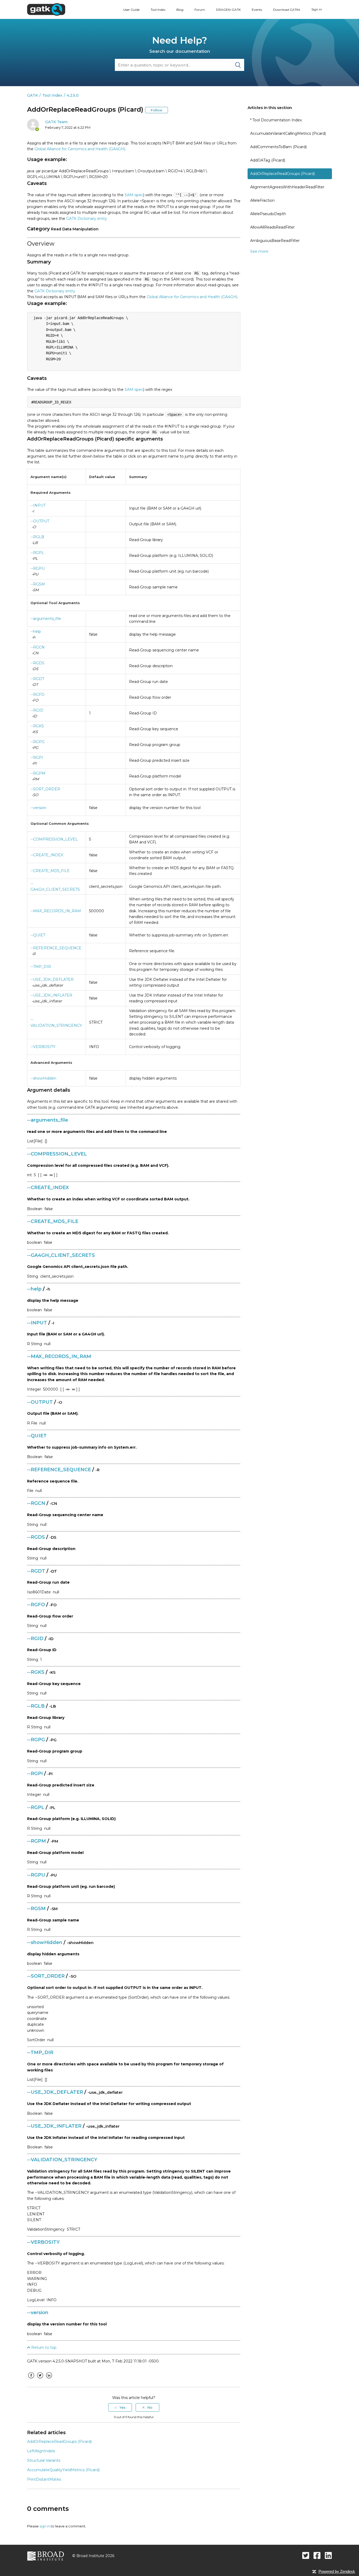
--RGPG (38, 742)
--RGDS (37, 663)
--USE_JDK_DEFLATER (52, 979)
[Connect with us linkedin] (328, 2555)
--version (38, 808)
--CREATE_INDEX (47, 855)
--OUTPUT (40, 521)
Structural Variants (44, 2460)
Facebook (31, 2379)
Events (257, 10)
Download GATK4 (287, 10)
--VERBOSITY (43, 1047)
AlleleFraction (262, 200)
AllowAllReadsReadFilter (272, 227)
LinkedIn (49, 2379)
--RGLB (37, 537)
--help (36, 631)
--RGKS (37, 726)
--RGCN (38, 647)
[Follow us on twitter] (306, 2555)
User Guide (131, 10)
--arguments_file (46, 619)
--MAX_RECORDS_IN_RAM (56, 911)
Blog (180, 10)
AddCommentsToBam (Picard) (278, 147)
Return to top (43, 2347)
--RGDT (37, 679)
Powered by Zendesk (337, 2571)
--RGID (37, 710)
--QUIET (38, 935)
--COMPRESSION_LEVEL (54, 839)
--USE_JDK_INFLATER (51, 995)
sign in (45, 2526)
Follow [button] (157, 110)
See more (259, 251)
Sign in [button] (317, 9)
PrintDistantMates (44, 2479)
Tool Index (158, 10)
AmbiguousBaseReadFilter (275, 241)
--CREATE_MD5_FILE (50, 871)
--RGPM (38, 773)
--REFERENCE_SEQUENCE (56, 948)
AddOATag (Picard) (268, 160)
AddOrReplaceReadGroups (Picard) (283, 174)
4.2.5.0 (73, 95)
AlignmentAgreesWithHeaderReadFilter (287, 187)
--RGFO (37, 694)
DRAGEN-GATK (228, 10)
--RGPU (38, 568)
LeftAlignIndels (41, 2451)
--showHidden (43, 1078)
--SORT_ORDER (45, 789)
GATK (32, 95)
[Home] (46, 9)
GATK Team (56, 122)
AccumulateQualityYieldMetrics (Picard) (63, 2470)
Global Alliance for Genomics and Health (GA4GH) (80, 149)
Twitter (40, 2379)
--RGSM (38, 584)
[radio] (120, 2407)
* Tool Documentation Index (276, 120)
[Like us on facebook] (317, 2555)
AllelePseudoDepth (268, 214)
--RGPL (37, 553)
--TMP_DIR (41, 967)
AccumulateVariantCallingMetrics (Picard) (288, 133)
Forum (200, 10)
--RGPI (37, 758)
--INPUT (38, 505)
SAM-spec (134, 195)
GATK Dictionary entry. (87, 219)
